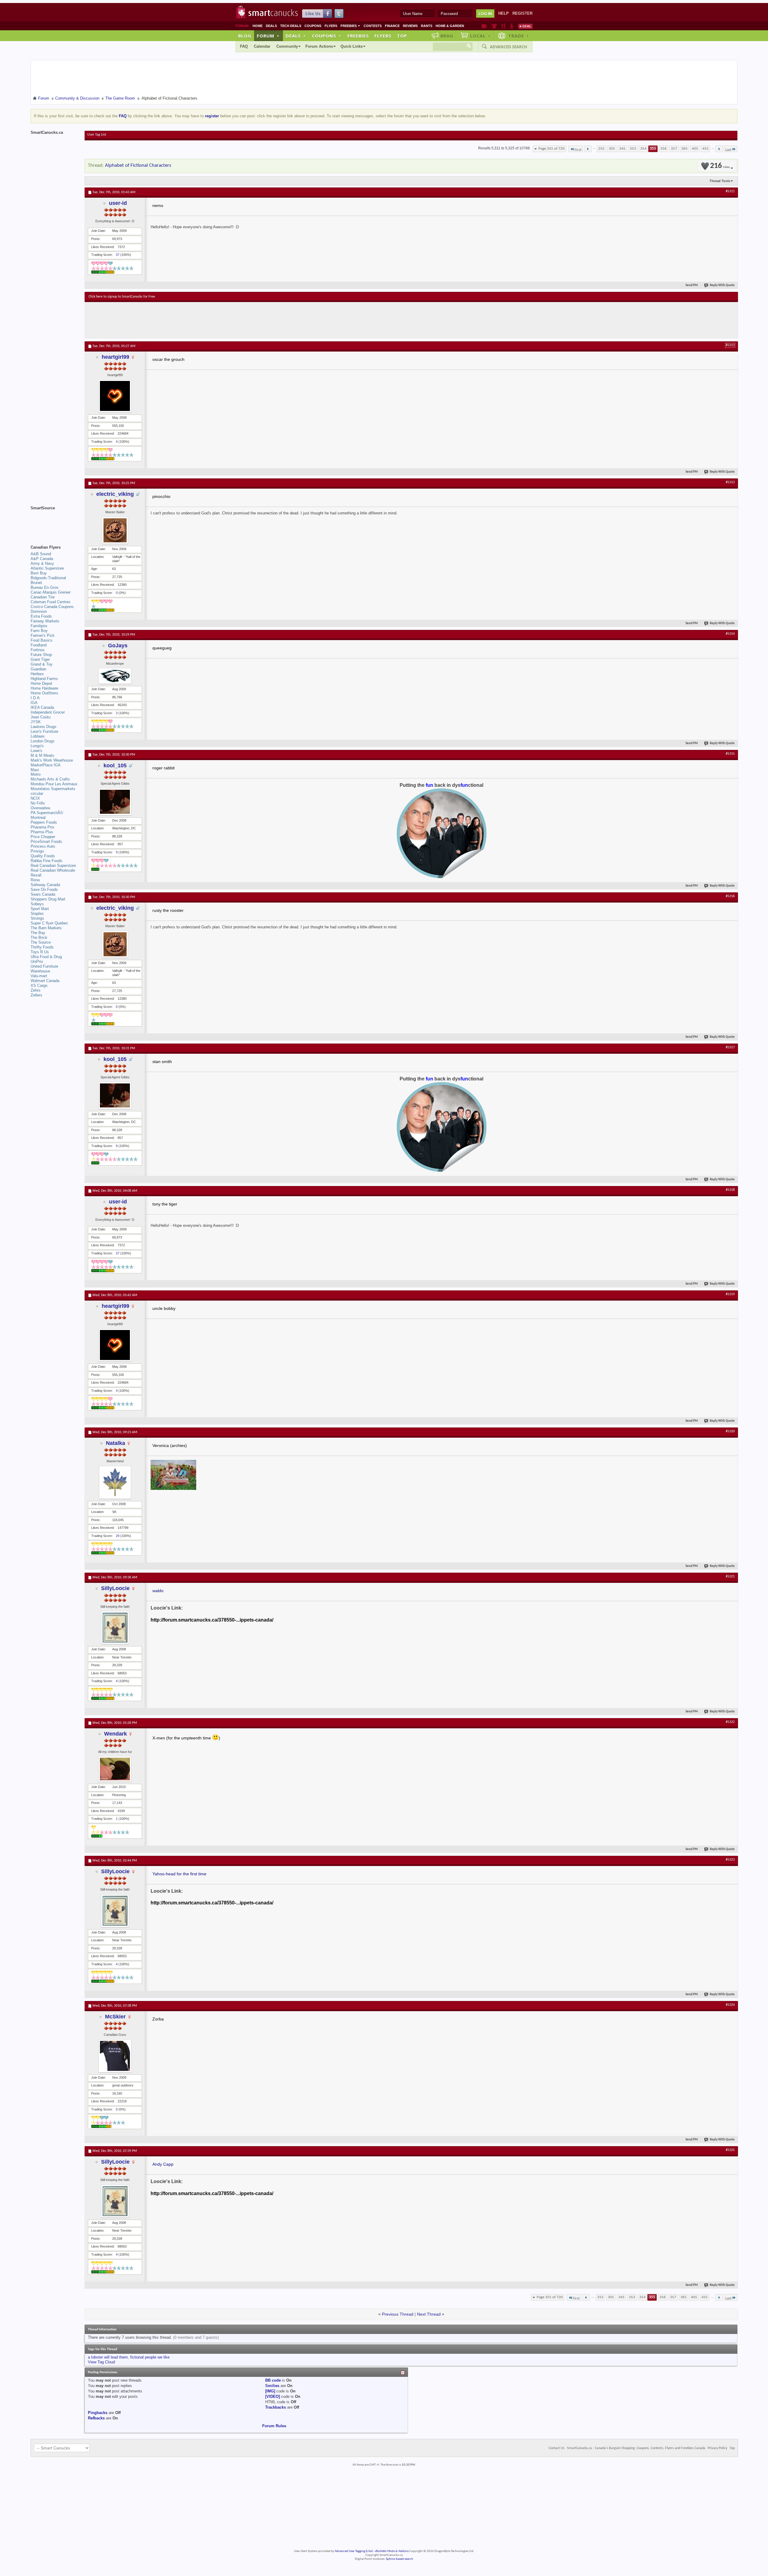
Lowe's (36, 751)
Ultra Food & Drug (46, 957)
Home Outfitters (44, 693)
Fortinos (38, 650)
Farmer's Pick (43, 635)
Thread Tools (720, 181)
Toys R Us (40, 952)
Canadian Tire (43, 597)
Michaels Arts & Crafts (50, 779)
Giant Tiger (40, 659)
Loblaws (38, 736)
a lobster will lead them (108, 2357)
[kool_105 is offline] (115, 802)
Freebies (350, 26)
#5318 (730, 1190)
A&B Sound (41, 554)
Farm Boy (39, 631)
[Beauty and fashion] (494, 26)
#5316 (730, 896)
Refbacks (96, 2418)
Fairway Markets (45, 621)
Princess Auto (43, 846)
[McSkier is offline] (115, 2056)
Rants (427, 26)
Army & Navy (42, 563)
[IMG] (270, 2391)
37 (118, 255)
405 (695, 149)
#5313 (730, 482)
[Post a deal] (525, 26)
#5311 (730, 191)
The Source (41, 942)
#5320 (730, 1431)
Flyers (331, 26)
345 (622, 149)
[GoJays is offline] (115, 676)
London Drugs (43, 741)
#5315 (730, 754)
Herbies (37, 674)
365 (684, 149)
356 (663, 149)
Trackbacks (276, 2407)
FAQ (244, 46)
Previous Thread (398, 2314)
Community (287, 46)
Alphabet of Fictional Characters (138, 165)
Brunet (36, 583)
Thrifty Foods (42, 947)
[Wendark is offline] (115, 1769)
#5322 (730, 1722)
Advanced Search (508, 47)
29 (118, 1536)
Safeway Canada (45, 885)
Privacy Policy (717, 2448)
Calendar (262, 46)
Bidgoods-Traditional (48, 578)
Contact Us (557, 2448)
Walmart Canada (45, 981)
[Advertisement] (199, 320)
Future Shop (41, 655)
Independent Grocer (48, 712)
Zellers (36, 995)
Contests (373, 26)
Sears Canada (43, 894)
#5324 (730, 2005)
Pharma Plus (42, 832)
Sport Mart (40, 909)
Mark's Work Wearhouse (52, 760)
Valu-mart (39, 976)
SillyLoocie (115, 1588)
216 (720, 166)
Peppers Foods (44, 822)
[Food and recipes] (503, 26)
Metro (36, 774)
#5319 (730, 1294)
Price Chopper (43, 837)
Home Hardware (44, 688)
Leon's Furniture (44, 731)
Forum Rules (274, 2426)
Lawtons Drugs (43, 727)
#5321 (730, 1577)
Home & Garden (450, 26)
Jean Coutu (40, 717)
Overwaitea (40, 808)
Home (258, 26)
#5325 (730, 2150)
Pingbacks (98, 2413)
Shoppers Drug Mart (48, 899)
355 (653, 149)
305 (612, 149)
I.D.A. (36, 698)
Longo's (37, 746)
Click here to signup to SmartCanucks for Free (122, 297)
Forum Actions (319, 46)
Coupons (313, 26)
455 (705, 149)
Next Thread (429, 2314)
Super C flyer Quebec (49, 923)
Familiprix (39, 626)
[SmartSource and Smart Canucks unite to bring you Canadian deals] (55, 521)
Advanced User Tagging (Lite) (354, 2551)
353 (633, 149)
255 (601, 149)
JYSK (36, 722)
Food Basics (42, 640)
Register (522, 13)
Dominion (39, 611)
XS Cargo (39, 985)
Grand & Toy (42, 664)
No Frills (38, 803)
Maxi (35, 770)
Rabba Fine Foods (46, 861)
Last (728, 150)
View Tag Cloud (101, 2362)
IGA (34, 703)
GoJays (118, 645)
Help (504, 13)
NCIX (35, 798)
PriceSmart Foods (46, 842)
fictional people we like (150, 2357)
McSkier (115, 2017)
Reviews (410, 26)
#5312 (730, 345)
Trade (519, 36)
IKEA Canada (42, 707)
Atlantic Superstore (47, 568)
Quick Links (352, 46)
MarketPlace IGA (46, 765)
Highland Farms (44, 679)
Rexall (36, 875)
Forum (268, 36)
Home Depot (41, 683)
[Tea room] (484, 26)
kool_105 (115, 765)
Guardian (38, 669)
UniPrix (37, 962)
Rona (35, 880)
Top (402, 36)
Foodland (39, 645)
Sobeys (37, 904)
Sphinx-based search (399, 2559)
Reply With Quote (722, 285)
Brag (447, 36)
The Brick (39, 938)
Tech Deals (291, 26)
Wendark (115, 1734)
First (578, 150)
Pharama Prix (42, 827)
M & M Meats (42, 755)
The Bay (38, 933)
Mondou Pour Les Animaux (54, 784)
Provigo (37, 851)
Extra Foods (41, 616)
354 (643, 149)
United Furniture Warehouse (44, 969)
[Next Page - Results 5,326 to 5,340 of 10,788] (719, 149)
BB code (273, 2380)
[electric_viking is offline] (115, 530)
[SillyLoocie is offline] (115, 1628)
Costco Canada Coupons (52, 607)
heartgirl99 (115, 357)
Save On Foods (44, 890)
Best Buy (39, 573)
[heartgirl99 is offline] (115, 396)
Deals (271, 26)
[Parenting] (512, 26)
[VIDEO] (273, 2396)
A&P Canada (42, 559)
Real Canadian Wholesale (53, 870)
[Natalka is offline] (115, 1482)
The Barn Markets (46, 928)
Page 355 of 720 (552, 149)
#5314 (730, 634)
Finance (392, 26)
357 (674, 149)
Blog (245, 36)
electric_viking (115, 494)
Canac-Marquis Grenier (51, 592)
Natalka (115, 1443)
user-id (118, 203)
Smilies (272, 2386)
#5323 (730, 1860)
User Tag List (97, 135)
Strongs (37, 918)
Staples (37, 914)
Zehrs (36, 990)
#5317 (730, 1047)
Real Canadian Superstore (53, 866)
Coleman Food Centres (51, 602)
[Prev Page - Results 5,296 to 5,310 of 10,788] (588, 149)
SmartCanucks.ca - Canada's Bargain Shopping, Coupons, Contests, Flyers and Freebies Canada (636, 2448)
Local (480, 36)
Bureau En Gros (45, 587)
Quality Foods (43, 856)
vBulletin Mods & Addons (392, 2551)
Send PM (692, 285)
